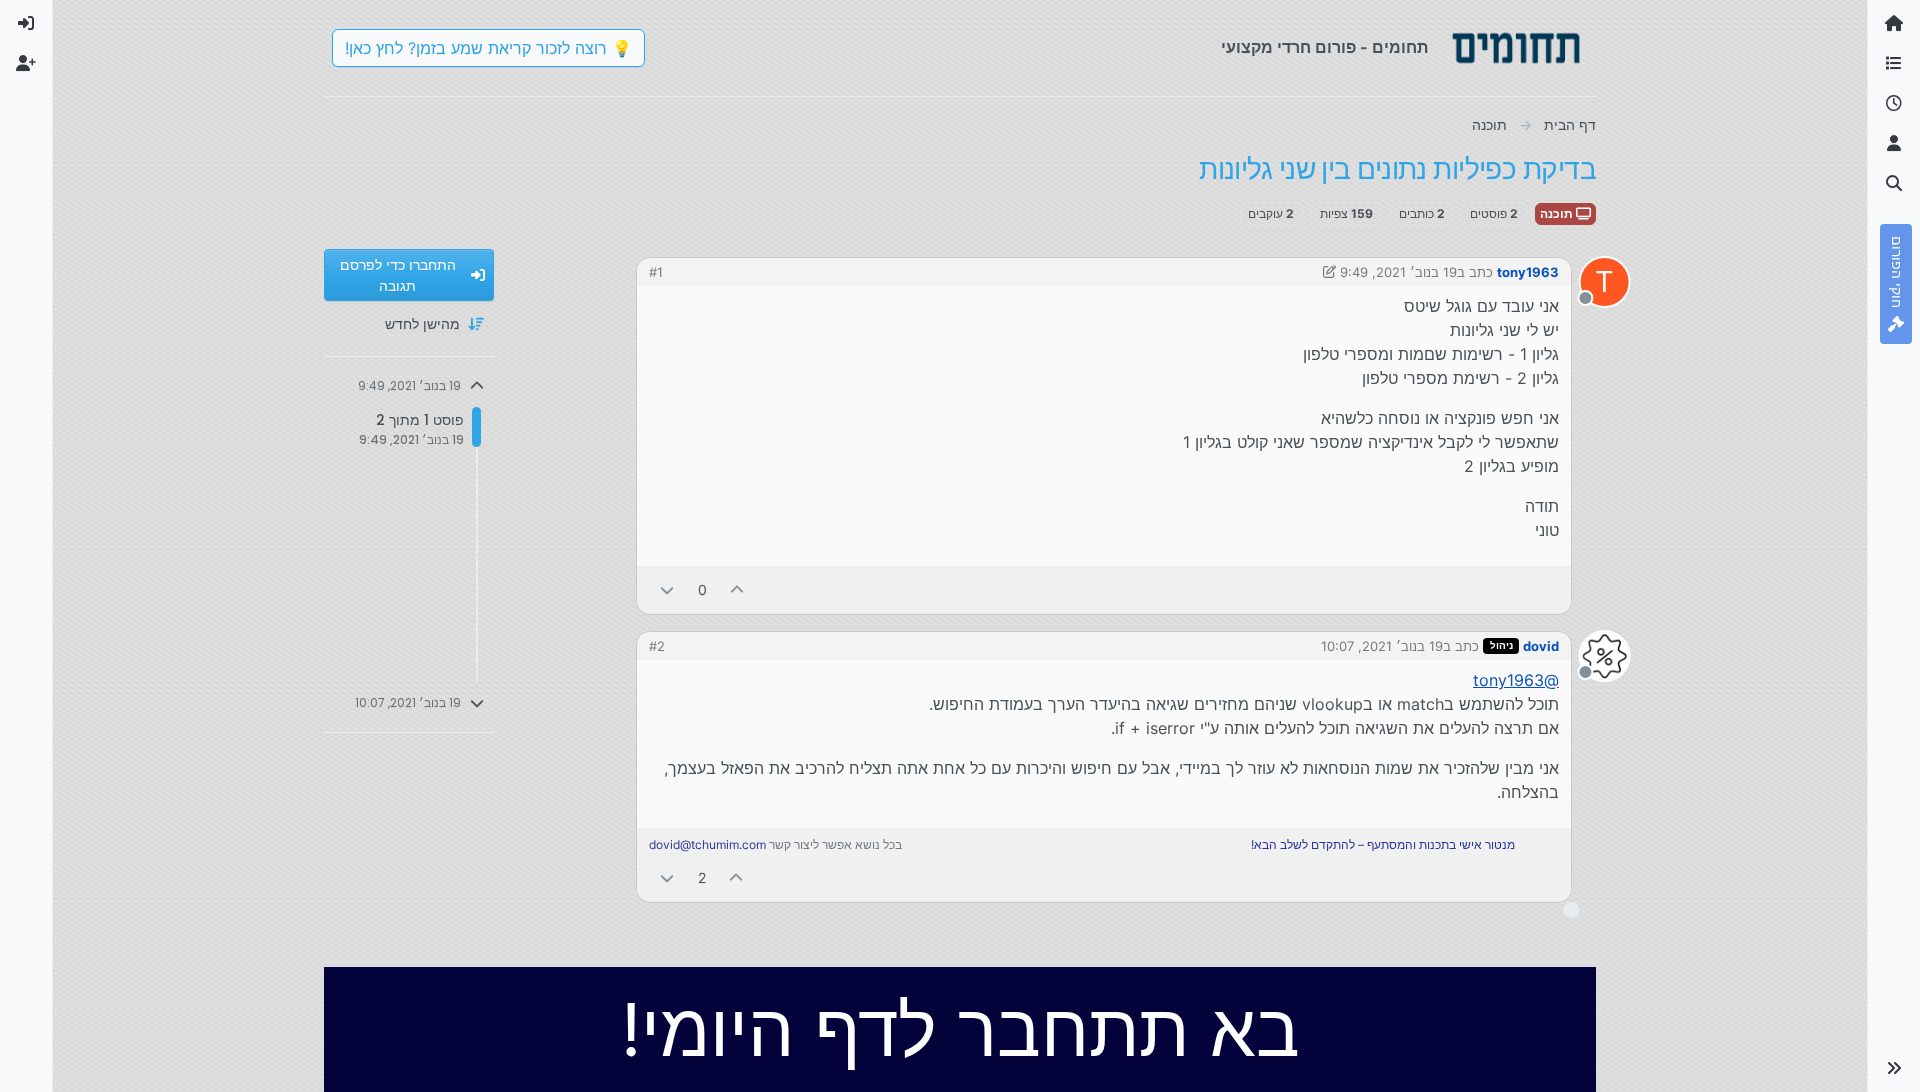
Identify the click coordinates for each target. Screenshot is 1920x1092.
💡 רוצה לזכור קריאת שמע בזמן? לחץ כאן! (488, 48)
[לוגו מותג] (1516, 48)
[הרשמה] (26, 64)
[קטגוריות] (1894, 64)
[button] (1894, 1068)
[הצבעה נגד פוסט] (667, 589)
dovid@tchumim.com (707, 844)
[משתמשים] (1894, 144)
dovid (1541, 646)
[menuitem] (26, 24)
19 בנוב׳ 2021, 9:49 (1398, 272)
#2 (657, 646)
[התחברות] (26, 24)
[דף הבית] (1894, 24)
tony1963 (1528, 272)
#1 (656, 272)
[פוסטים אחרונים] (1894, 104)
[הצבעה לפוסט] (738, 589)
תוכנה (1558, 213)
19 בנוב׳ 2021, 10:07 (1382, 646)
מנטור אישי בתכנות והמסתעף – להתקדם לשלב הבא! (1383, 844)
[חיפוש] (1894, 184)
